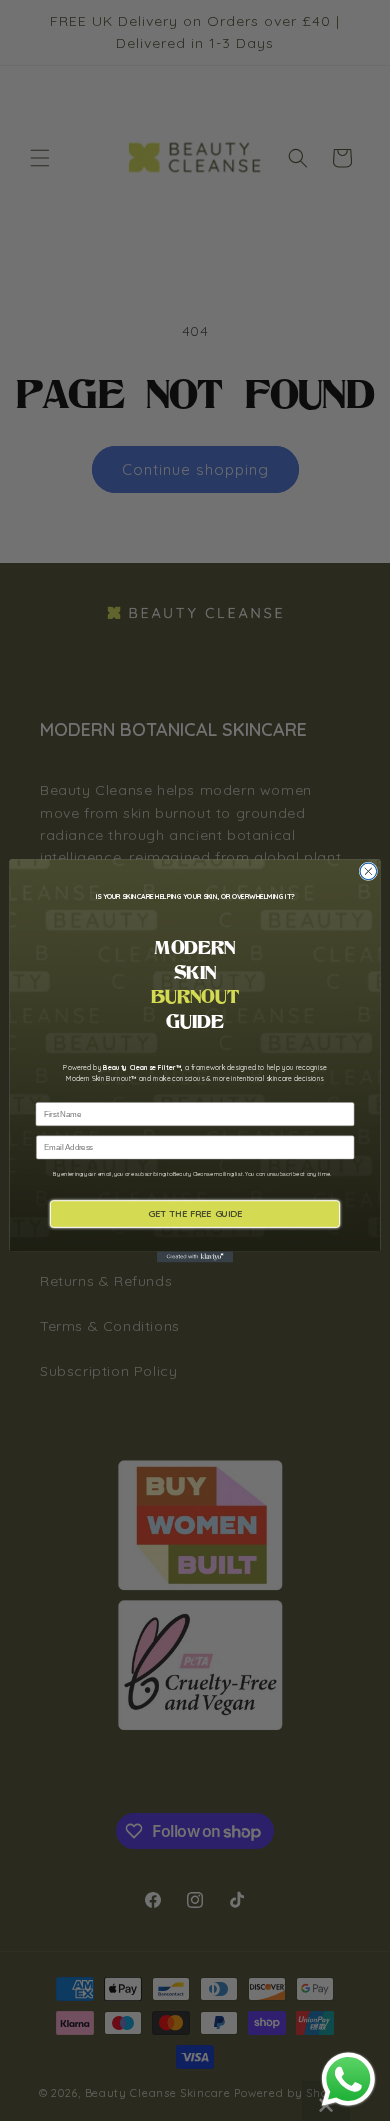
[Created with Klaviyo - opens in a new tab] (195, 1256)
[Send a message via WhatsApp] (348, 2079)
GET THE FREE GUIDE (195, 1213)
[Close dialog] (368, 871)
